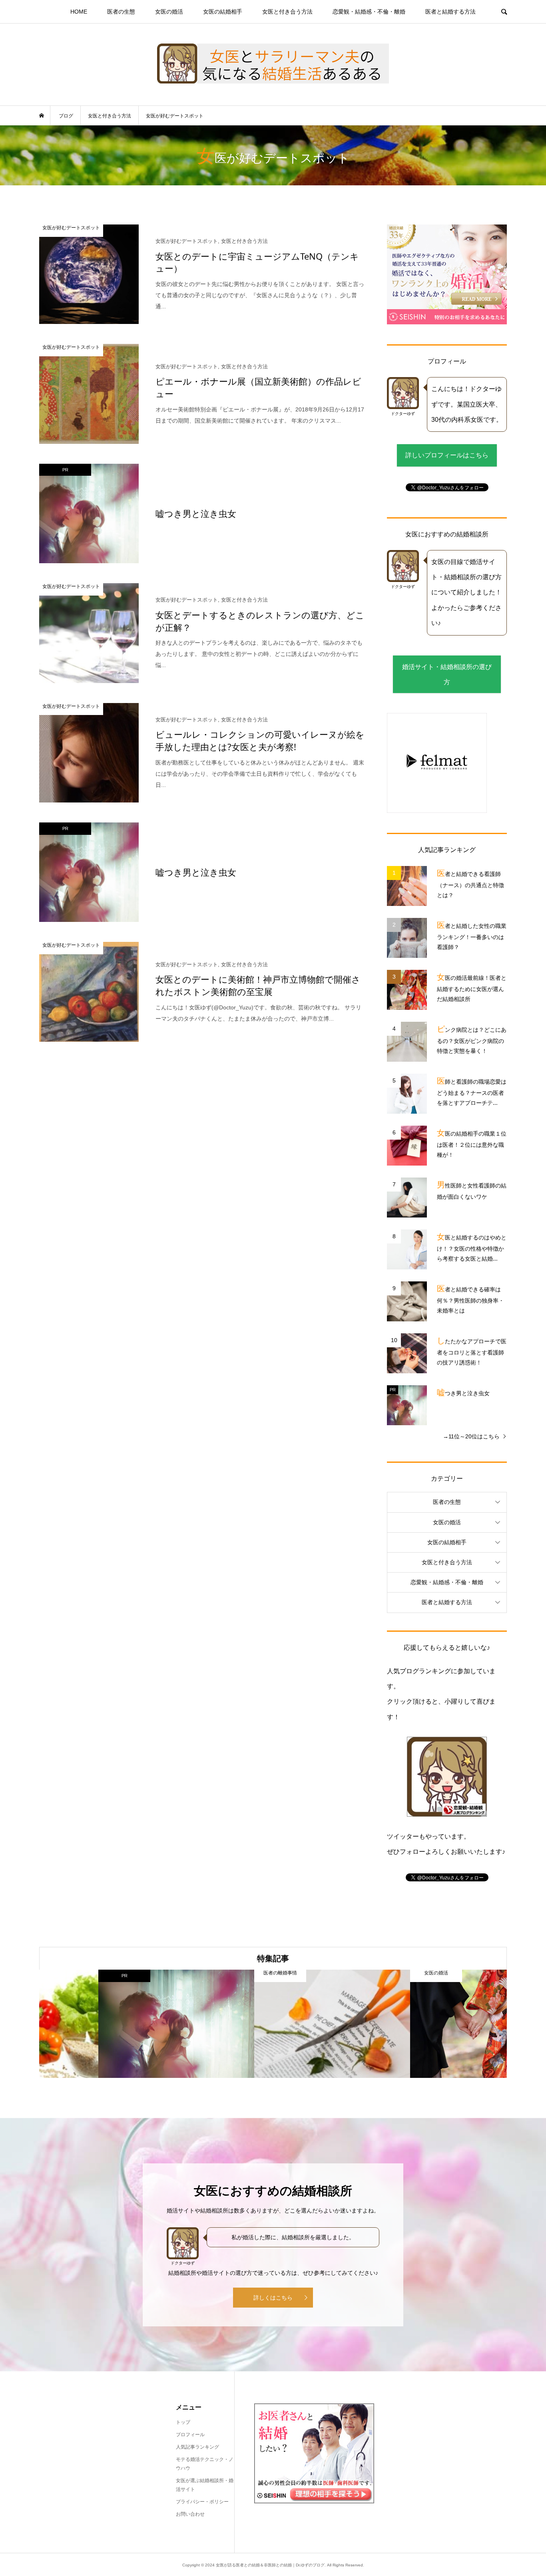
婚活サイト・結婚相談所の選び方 (447, 674)
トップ (183, 2422)
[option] (117, 2024)
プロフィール (190, 2435)
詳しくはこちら (273, 2298)
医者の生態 (121, 12)
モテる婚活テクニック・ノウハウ (205, 2464)
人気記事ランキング (197, 2447)
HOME (79, 12)
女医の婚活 (169, 12)
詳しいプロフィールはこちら (447, 455)
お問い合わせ (190, 2514)
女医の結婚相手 (223, 12)
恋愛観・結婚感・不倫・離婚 (369, 12)
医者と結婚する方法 (450, 12)
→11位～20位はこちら (471, 1436)
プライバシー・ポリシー (202, 2502)
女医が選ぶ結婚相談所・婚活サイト (205, 2485)
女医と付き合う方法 (287, 12)
